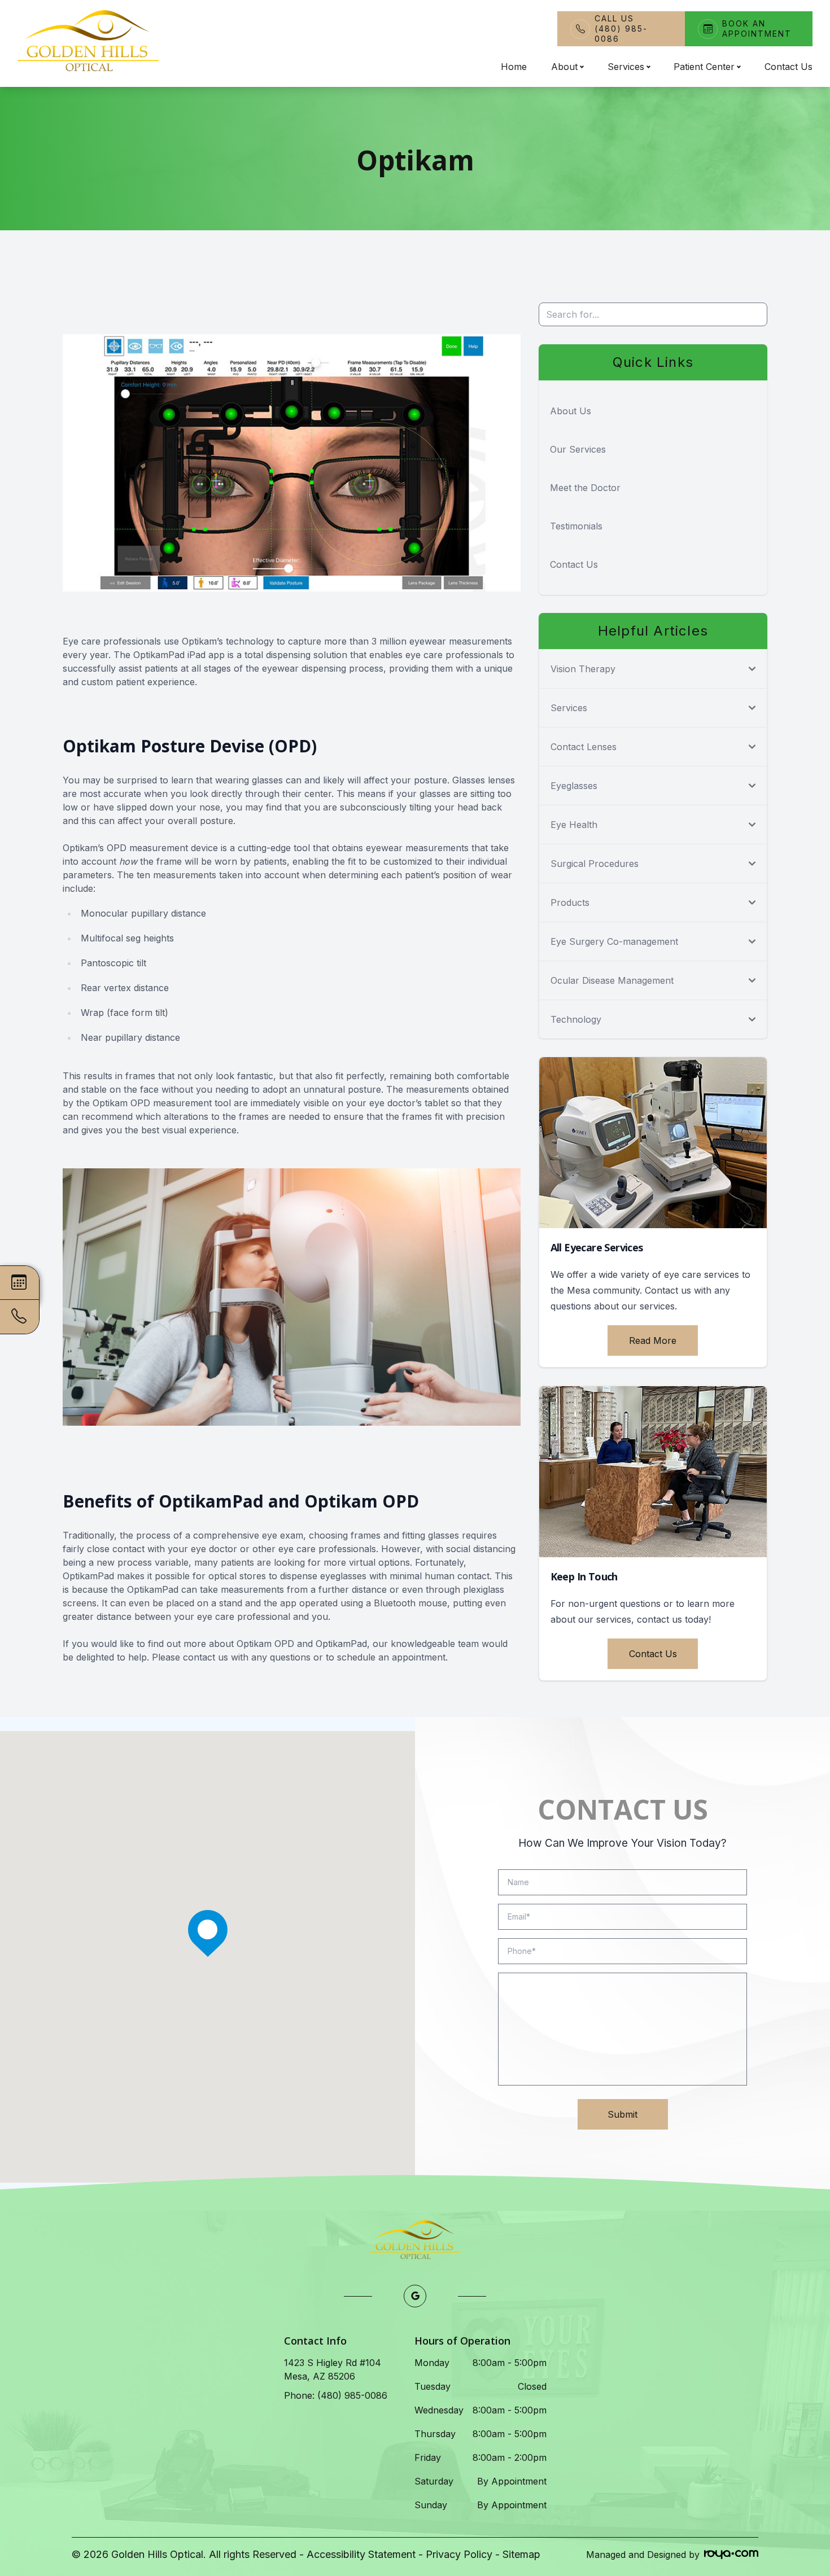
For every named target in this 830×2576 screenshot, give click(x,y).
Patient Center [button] (704, 67)
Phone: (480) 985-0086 (336, 2395)
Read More (653, 1340)
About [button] (564, 67)
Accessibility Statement (361, 2554)
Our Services (578, 449)
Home (514, 67)
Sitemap (521, 2554)
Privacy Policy (459, 2554)
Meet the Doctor (585, 488)
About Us (571, 411)
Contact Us (788, 67)
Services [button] (626, 67)
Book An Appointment (757, 29)
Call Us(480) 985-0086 (621, 29)
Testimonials (576, 526)
